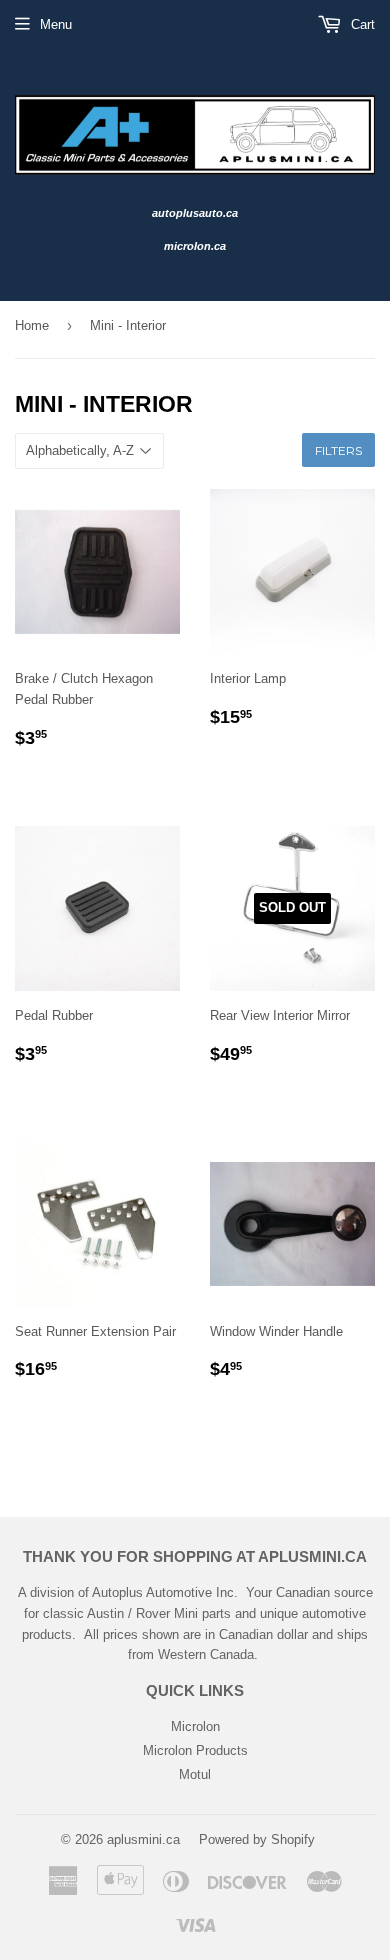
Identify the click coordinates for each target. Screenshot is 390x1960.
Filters (338, 450)
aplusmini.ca (143, 1839)
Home (32, 325)
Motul (195, 1774)
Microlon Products (195, 1750)
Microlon (195, 1726)
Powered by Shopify (257, 1839)
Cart (361, 24)
